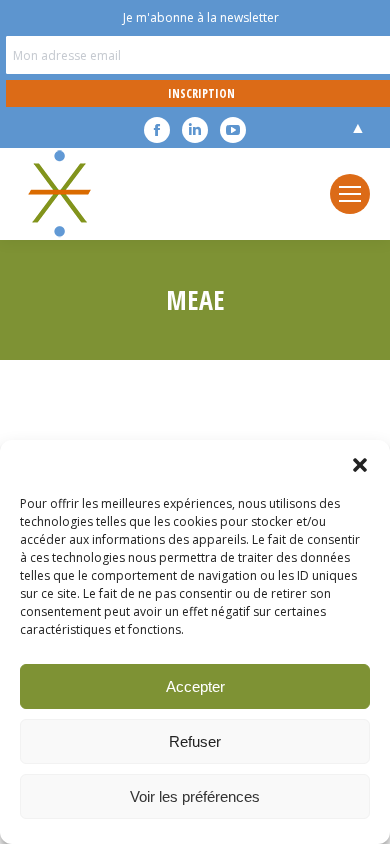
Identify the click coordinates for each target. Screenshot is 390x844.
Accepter (195, 686)
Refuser (195, 741)
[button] (360, 465)
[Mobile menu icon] (350, 194)
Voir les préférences (195, 796)
